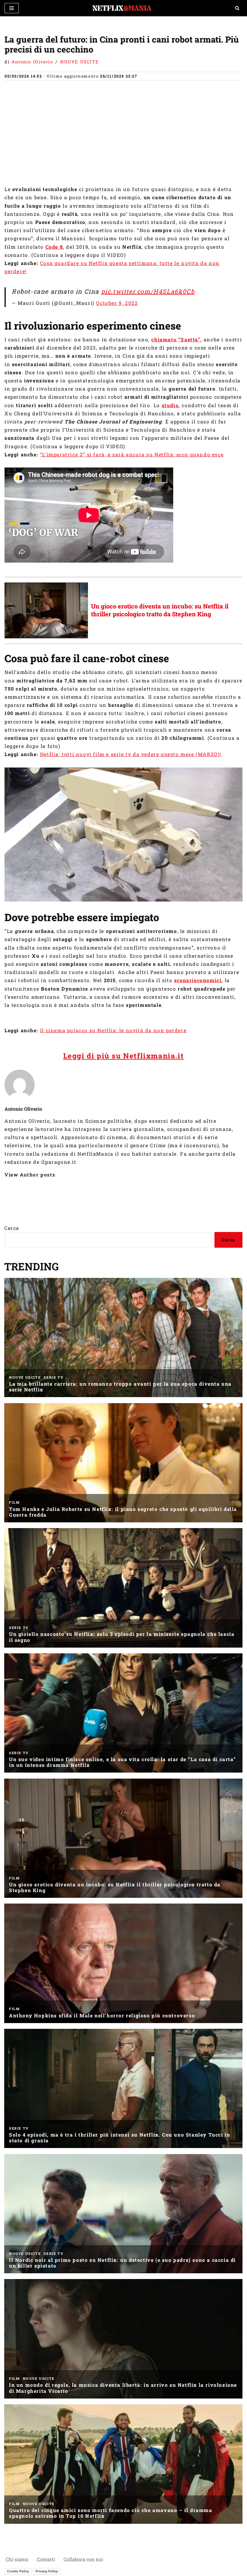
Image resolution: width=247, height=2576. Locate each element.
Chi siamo (17, 2559)
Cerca (12, 1228)
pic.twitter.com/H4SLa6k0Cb (148, 291)
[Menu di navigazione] (12, 8)
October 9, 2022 (117, 303)
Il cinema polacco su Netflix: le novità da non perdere (113, 1030)
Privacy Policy (47, 2571)
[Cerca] (237, 8)
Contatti (46, 2559)
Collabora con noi (83, 2559)
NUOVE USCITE (79, 62)
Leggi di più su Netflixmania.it (124, 1056)
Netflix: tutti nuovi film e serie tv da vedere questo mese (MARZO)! (131, 754)
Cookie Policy (18, 2571)
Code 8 (54, 247)
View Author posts (30, 1175)
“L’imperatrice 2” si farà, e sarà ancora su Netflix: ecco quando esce (132, 454)
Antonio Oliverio (32, 62)
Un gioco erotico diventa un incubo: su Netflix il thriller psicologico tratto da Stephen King (160, 610)
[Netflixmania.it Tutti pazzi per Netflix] (123, 8)
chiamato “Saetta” (176, 339)
